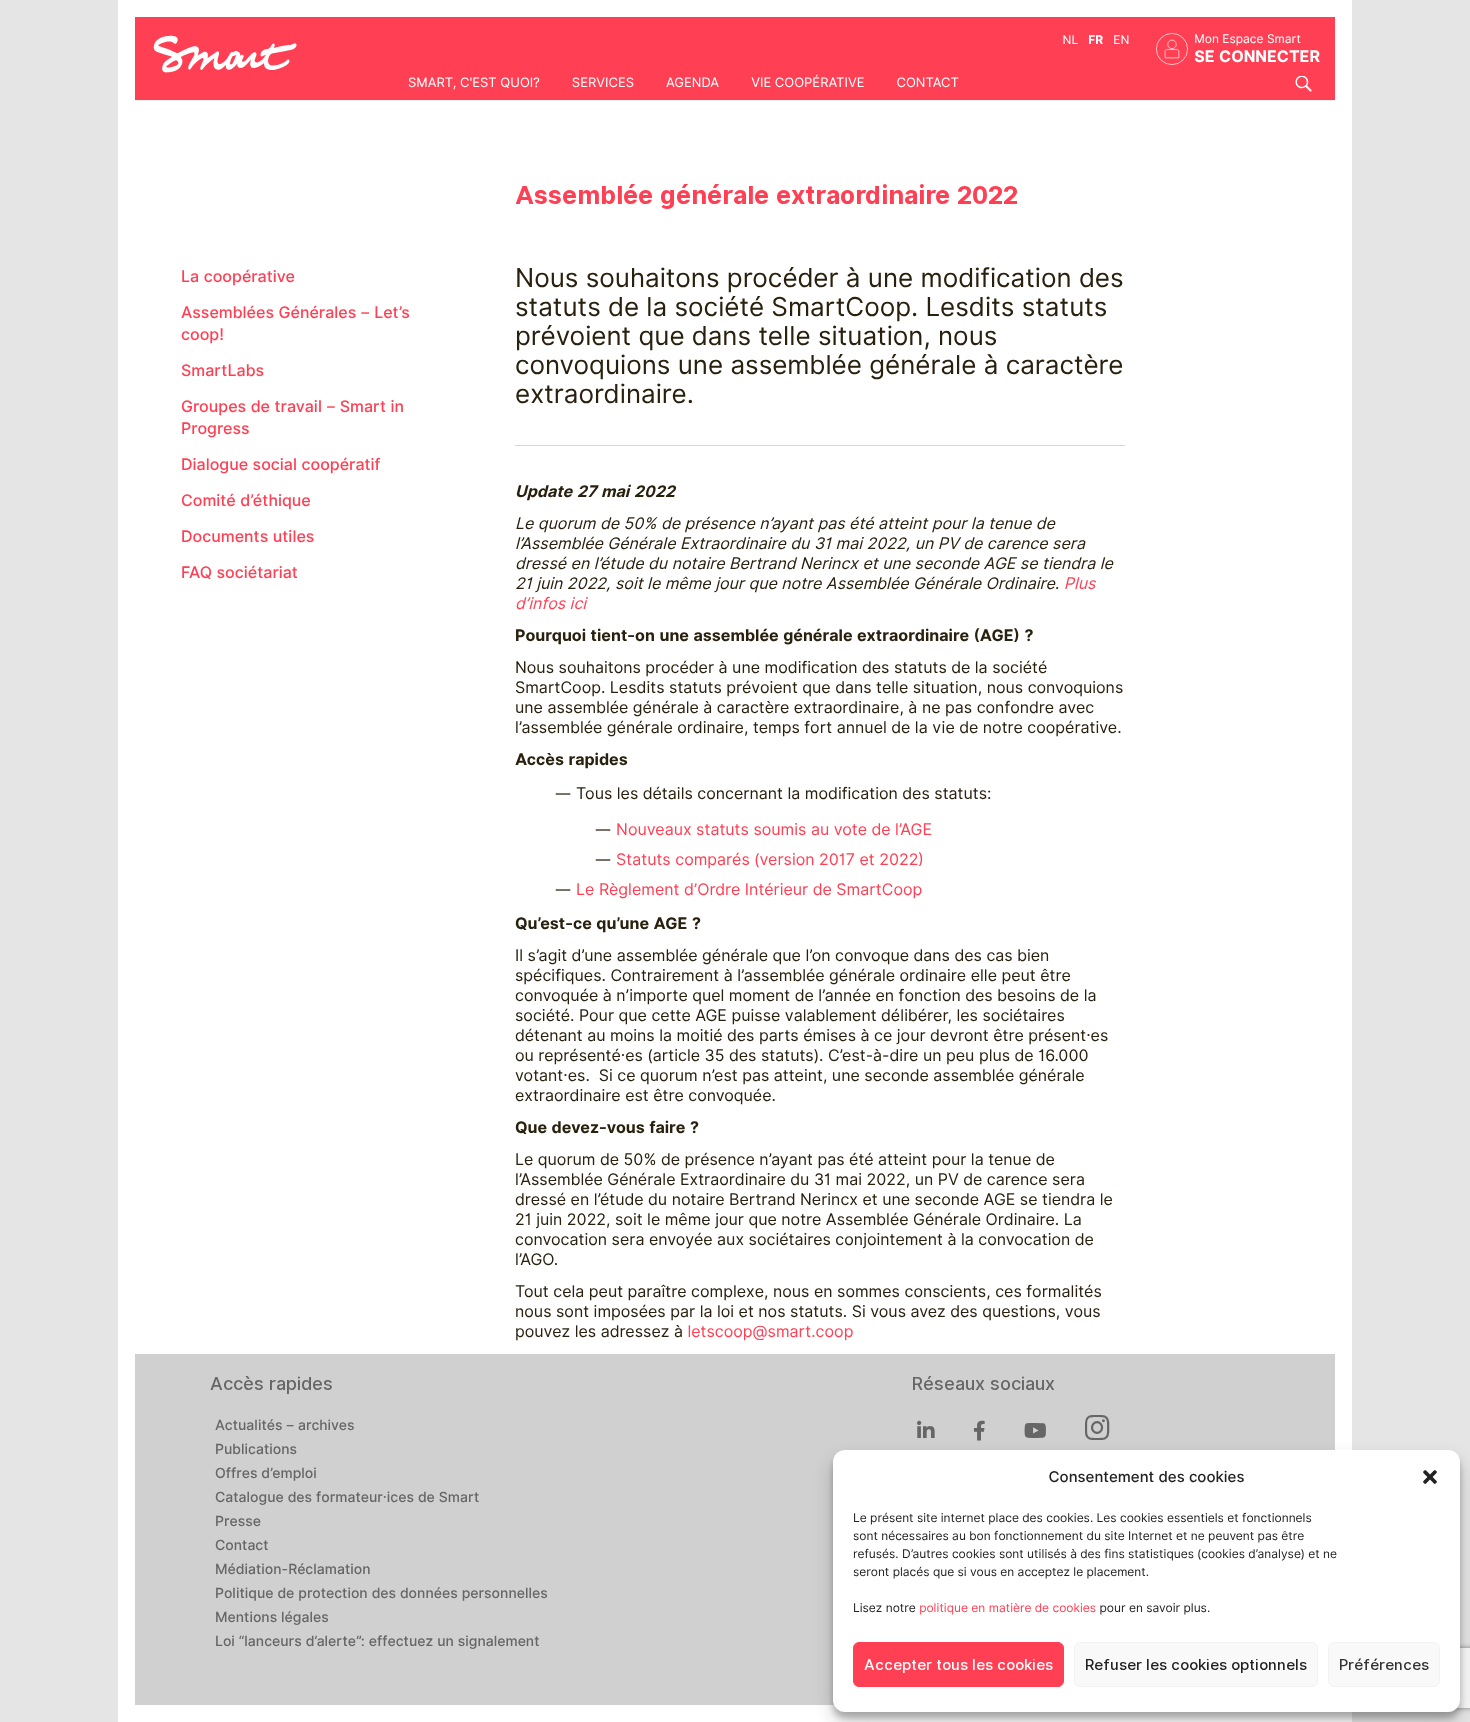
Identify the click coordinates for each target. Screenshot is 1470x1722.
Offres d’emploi (266, 1474)
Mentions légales (272, 1618)
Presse (238, 1522)
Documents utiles (247, 536)
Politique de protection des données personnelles (381, 1594)
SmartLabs (222, 370)
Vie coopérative (807, 83)
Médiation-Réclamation (293, 1570)
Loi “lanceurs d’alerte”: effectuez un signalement (377, 1642)
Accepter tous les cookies (958, 1665)
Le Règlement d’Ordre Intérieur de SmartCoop (749, 889)
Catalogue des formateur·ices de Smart (347, 1498)
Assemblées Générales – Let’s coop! (295, 323)
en (1121, 39)
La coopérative (238, 276)
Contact (927, 83)
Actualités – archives (285, 1426)
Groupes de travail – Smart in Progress (292, 417)
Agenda (692, 83)
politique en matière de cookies (1007, 1607)
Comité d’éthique (246, 500)
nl (1071, 39)
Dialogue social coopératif (281, 464)
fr (1095, 39)
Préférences (1384, 1665)
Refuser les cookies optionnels (1196, 1665)
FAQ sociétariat (239, 572)
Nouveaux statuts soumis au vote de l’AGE (774, 829)
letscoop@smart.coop (770, 1331)
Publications (256, 1450)
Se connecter (1257, 56)
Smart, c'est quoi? (474, 83)
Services (603, 83)
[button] (1430, 1477)
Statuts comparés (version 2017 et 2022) (770, 859)
